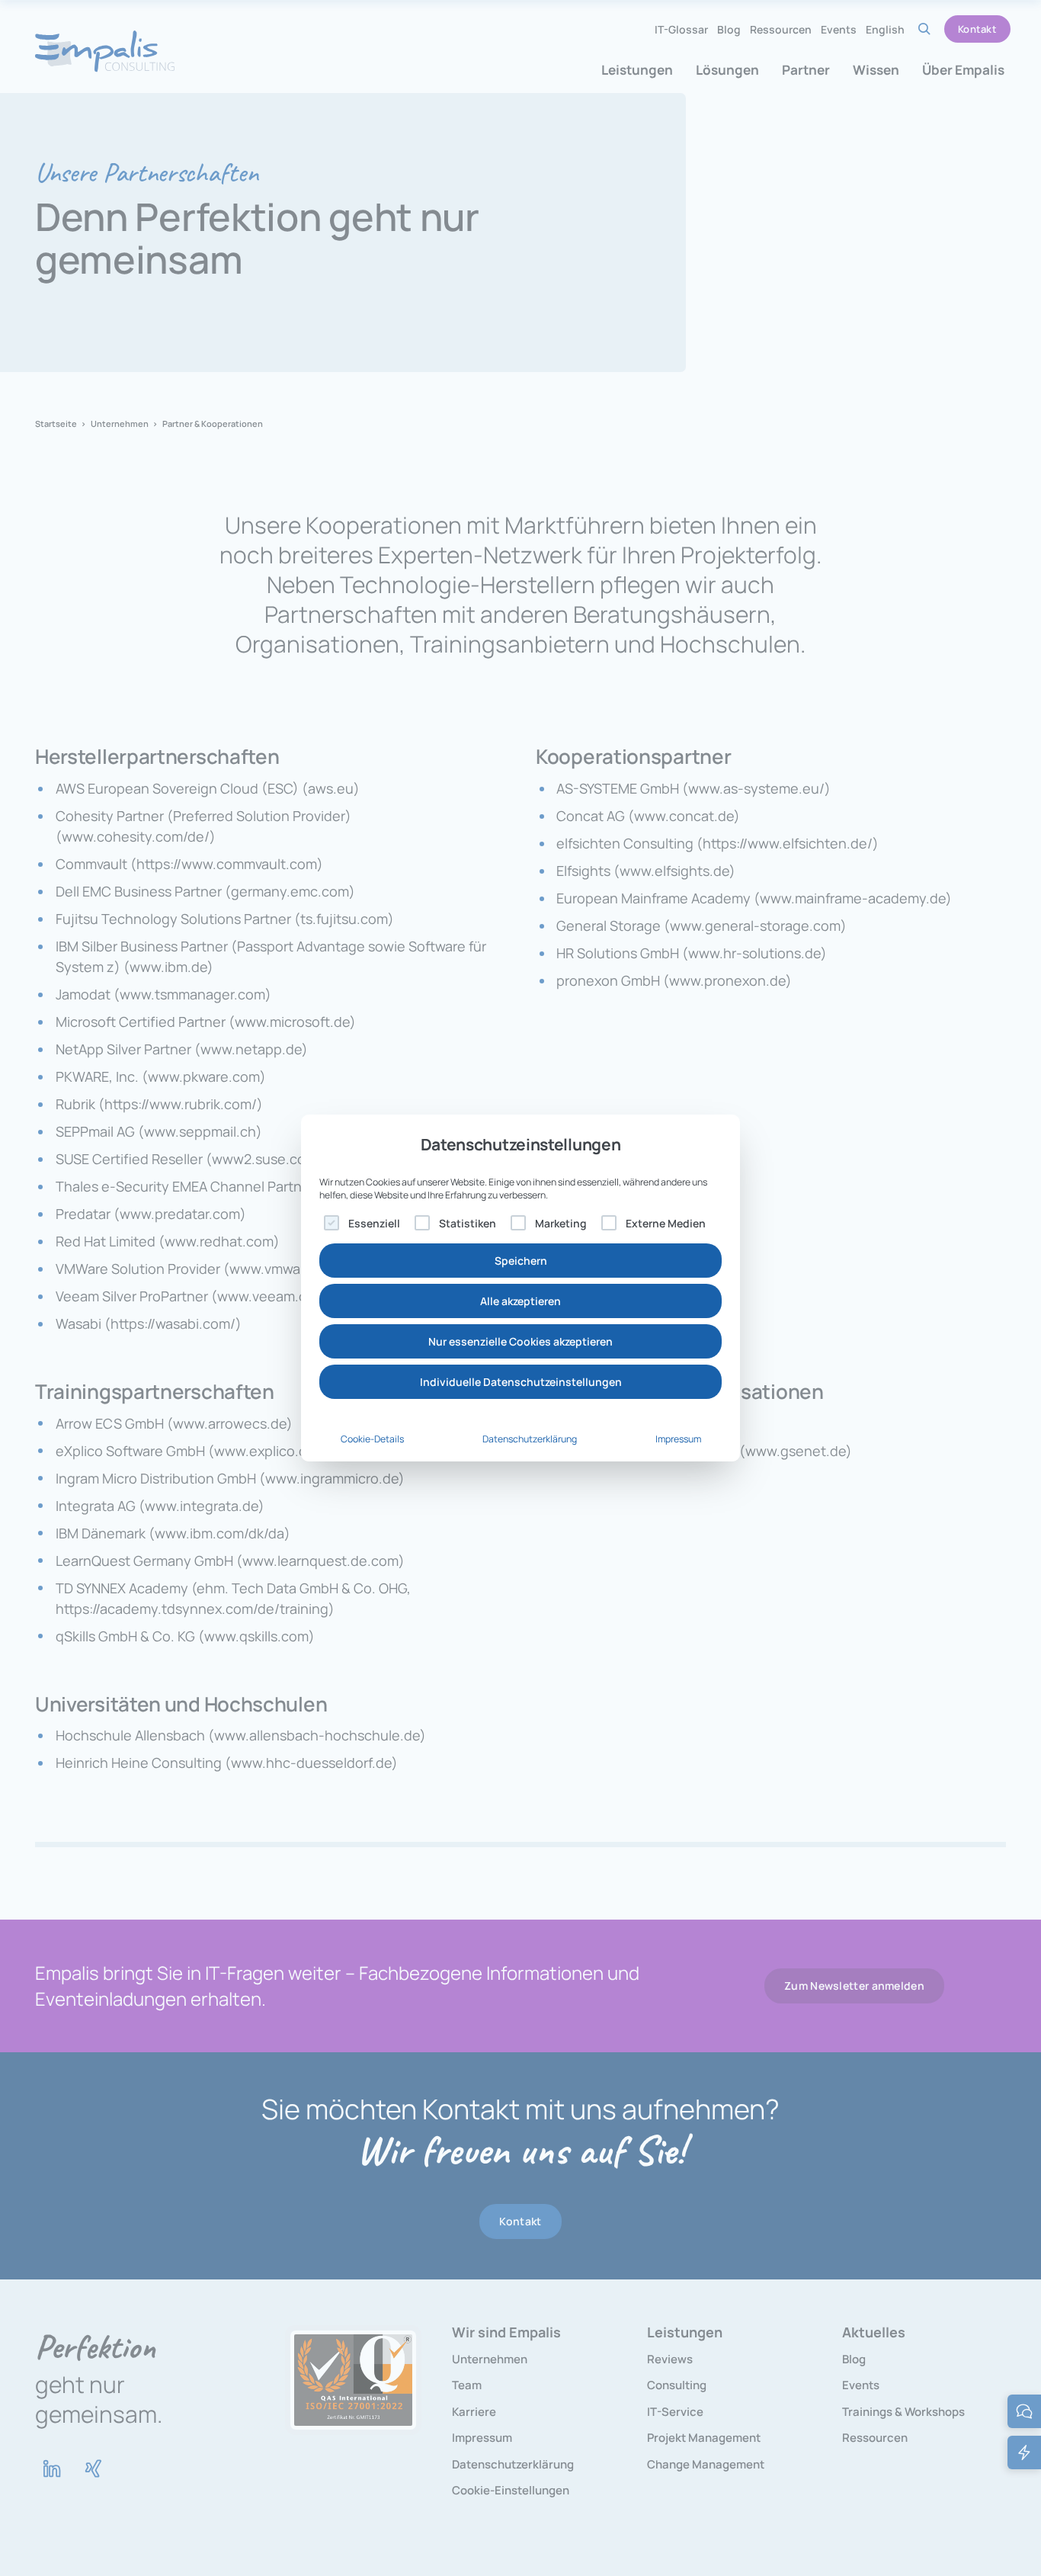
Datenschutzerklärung (530, 1439)
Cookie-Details (372, 1439)
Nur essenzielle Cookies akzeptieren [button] (520, 1341)
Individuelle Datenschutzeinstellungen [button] (521, 1382)
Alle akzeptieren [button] (520, 1301)
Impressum (678, 1439)
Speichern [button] (521, 1261)
